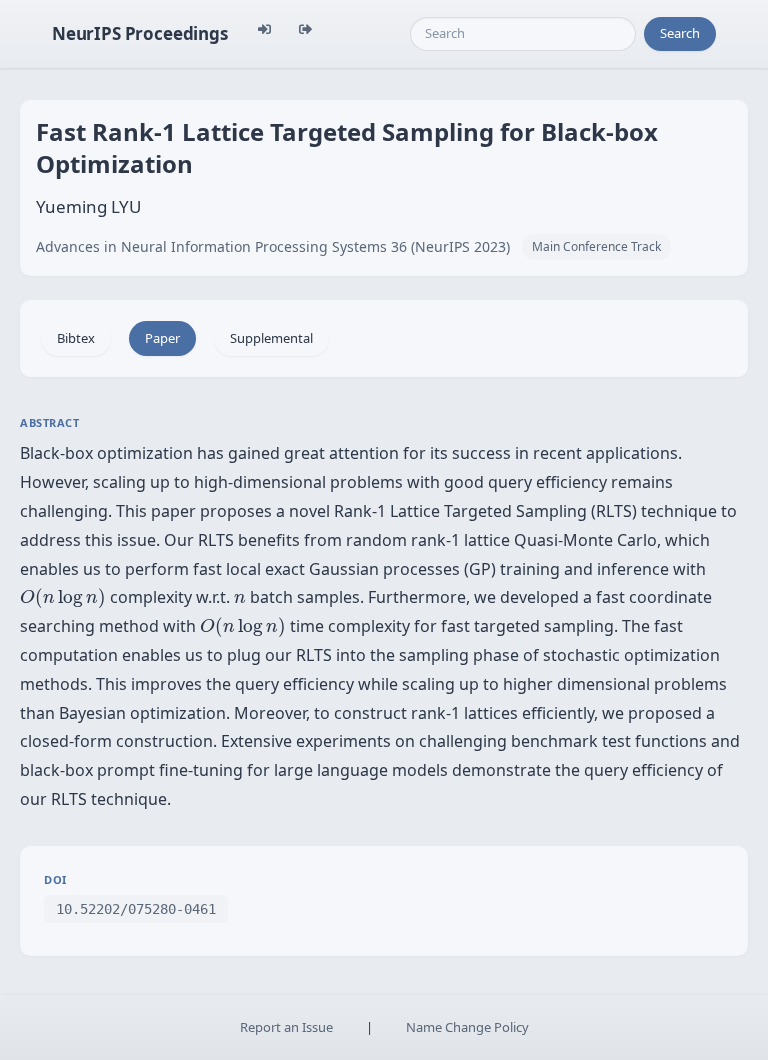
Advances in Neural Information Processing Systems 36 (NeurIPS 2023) (273, 246)
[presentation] (63, 598)
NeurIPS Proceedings (140, 33)
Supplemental (271, 338)
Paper (162, 338)
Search (680, 33)
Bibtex (76, 338)
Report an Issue (286, 1027)
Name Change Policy (467, 1027)
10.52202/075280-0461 (136, 909)
